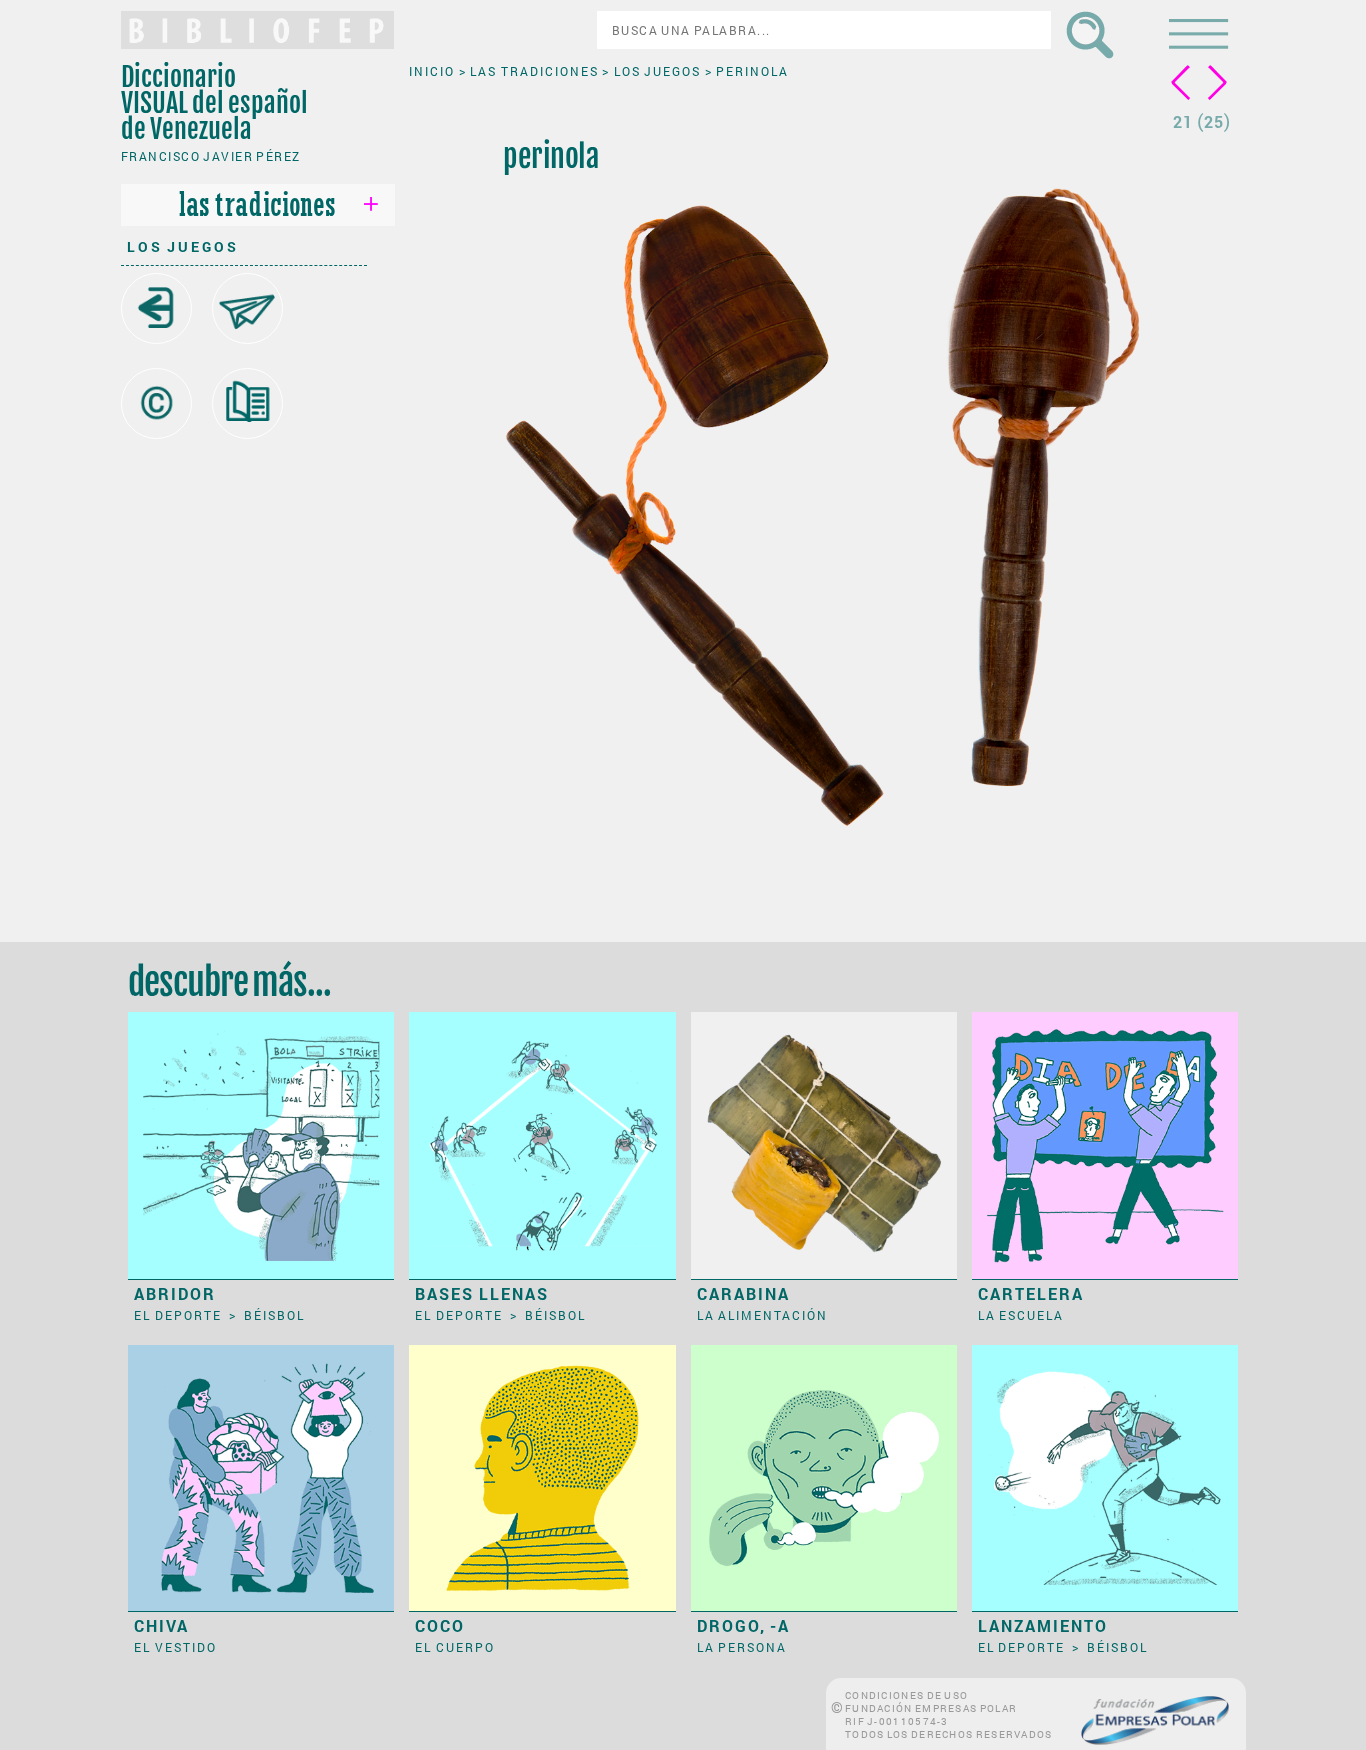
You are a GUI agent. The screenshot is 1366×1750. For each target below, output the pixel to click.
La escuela (1021, 1315)
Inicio (434, 71)
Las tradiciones (536, 71)
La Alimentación (763, 1315)
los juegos (183, 246)
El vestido (175, 1647)
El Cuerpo (455, 1647)
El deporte (179, 1315)
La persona (742, 1647)
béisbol (274, 1315)
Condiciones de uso (906, 1695)
